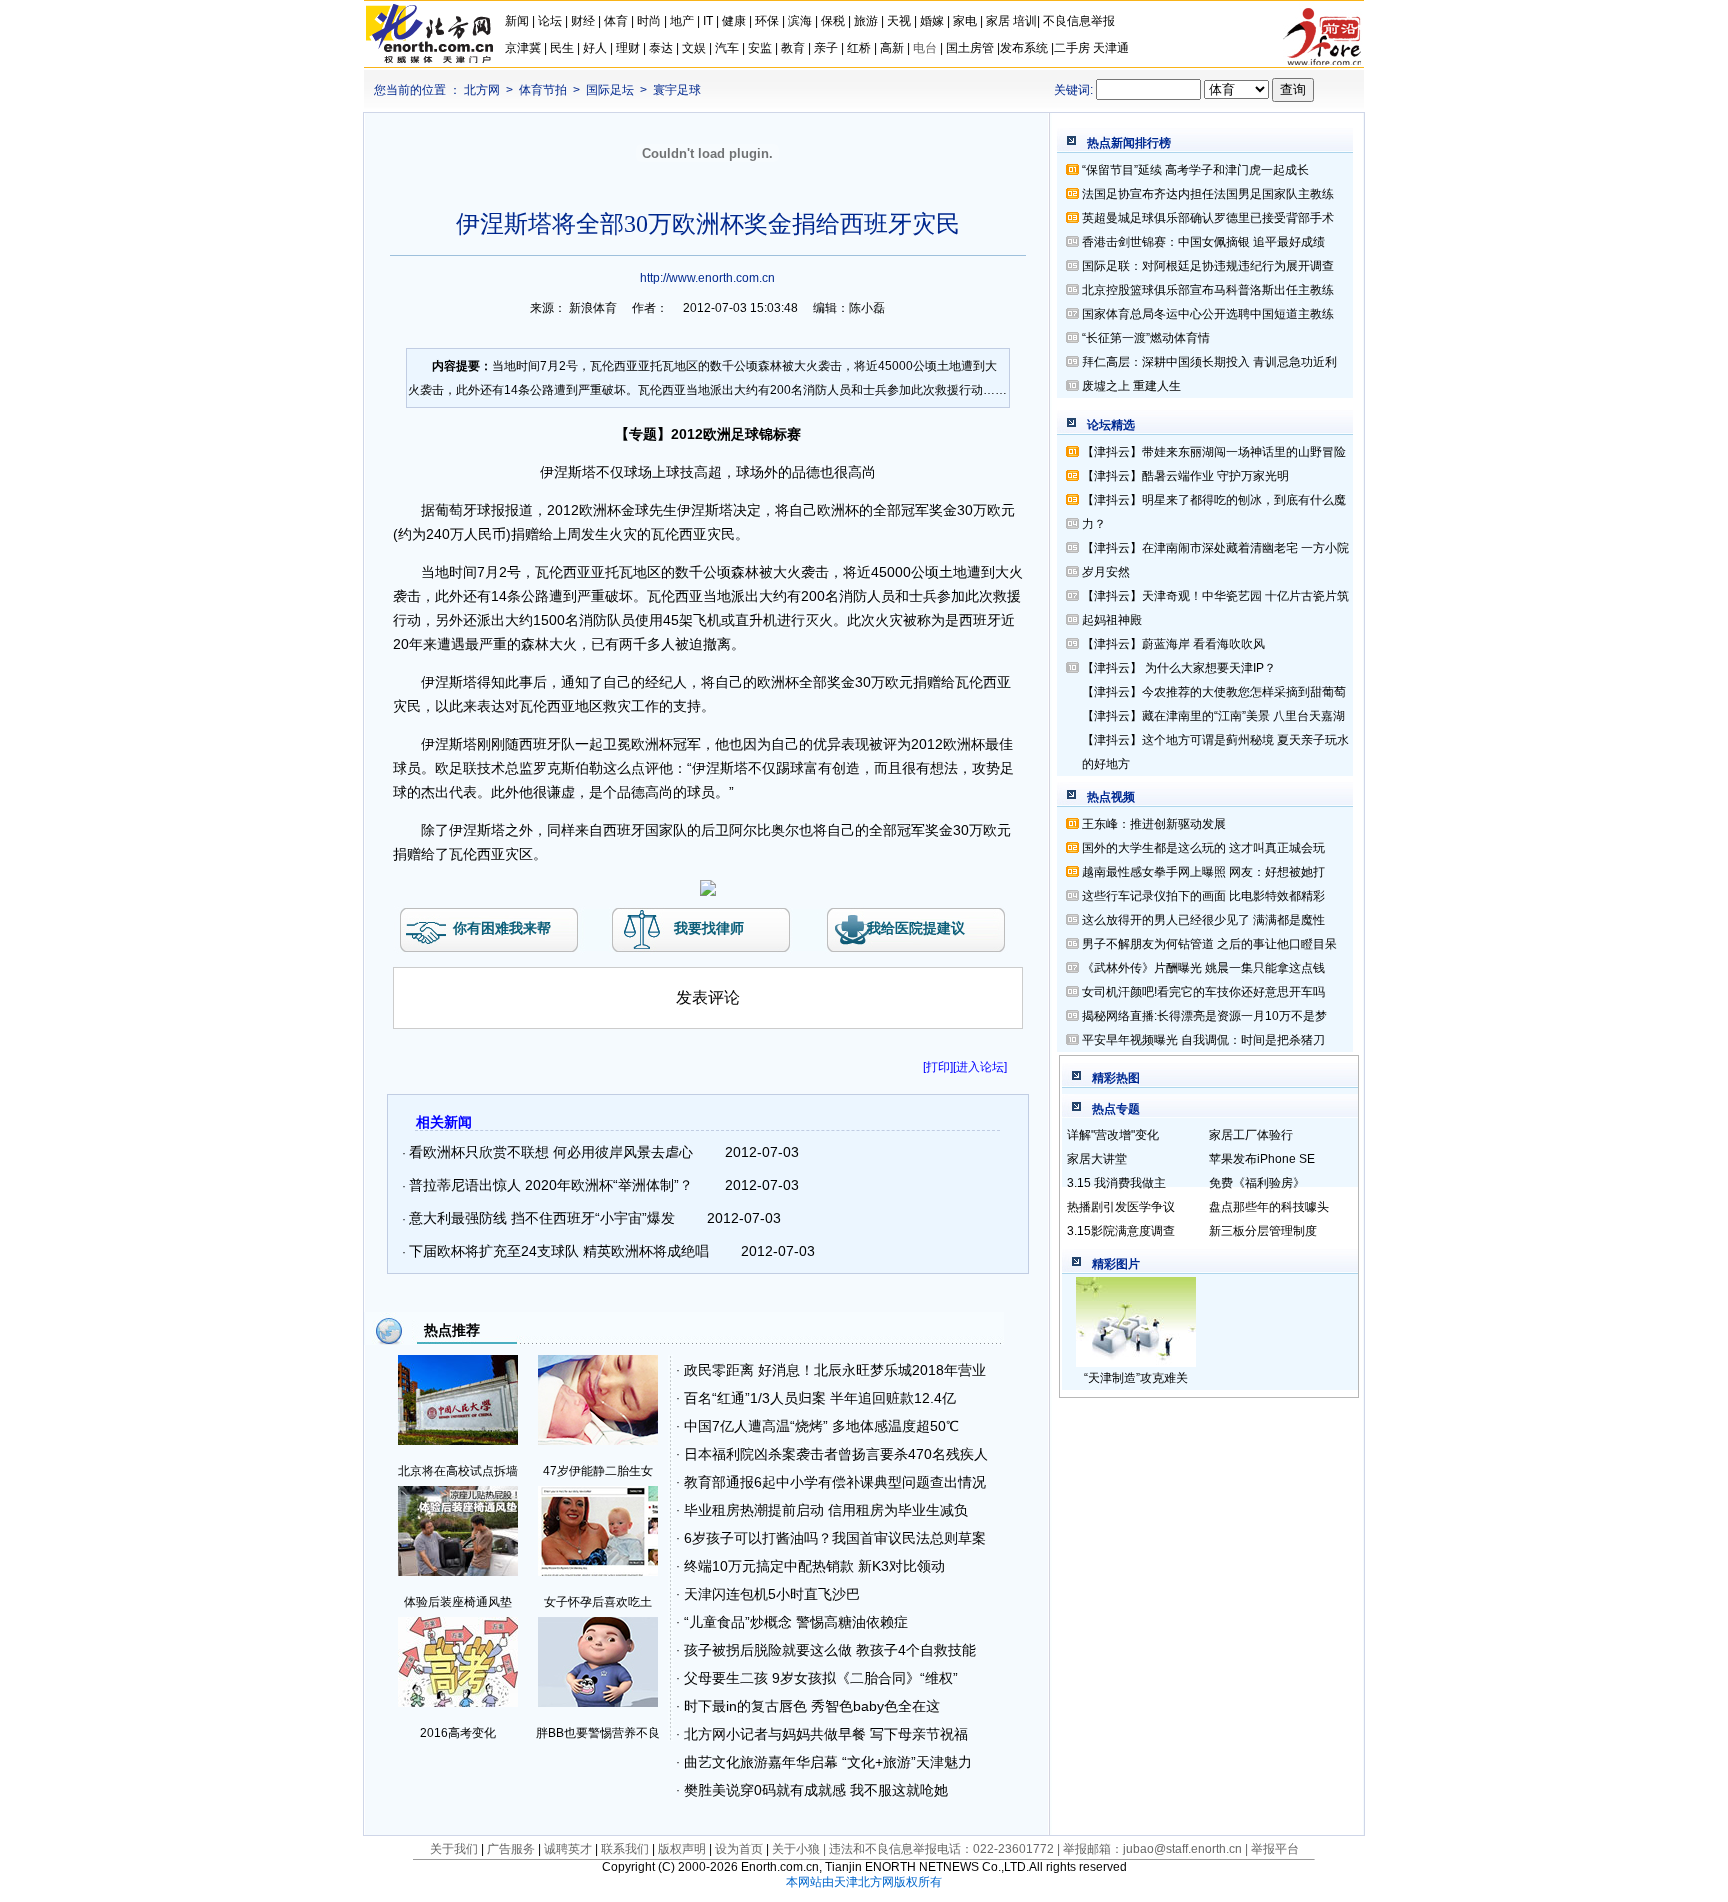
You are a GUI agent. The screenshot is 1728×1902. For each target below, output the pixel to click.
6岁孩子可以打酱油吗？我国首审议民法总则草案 (835, 1538)
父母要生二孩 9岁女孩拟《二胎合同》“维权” (821, 1678)
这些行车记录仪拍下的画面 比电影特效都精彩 (1203, 896)
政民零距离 (719, 1370)
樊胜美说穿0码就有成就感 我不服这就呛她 (816, 1790)
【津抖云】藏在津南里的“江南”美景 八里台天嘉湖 (1213, 716)
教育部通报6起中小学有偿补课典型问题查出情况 (835, 1482)
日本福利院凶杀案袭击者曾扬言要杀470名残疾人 (836, 1454)
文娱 (694, 48)
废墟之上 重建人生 (1131, 386)
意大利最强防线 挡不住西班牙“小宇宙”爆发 (542, 1218)
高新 (892, 48)
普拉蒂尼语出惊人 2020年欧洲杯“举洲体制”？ (551, 1185)
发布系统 (1024, 48)
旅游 (866, 21)
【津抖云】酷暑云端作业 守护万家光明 (1185, 476)
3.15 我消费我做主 (1116, 1183)
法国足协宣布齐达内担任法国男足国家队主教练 (1208, 194)
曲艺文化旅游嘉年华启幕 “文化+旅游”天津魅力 (828, 1762)
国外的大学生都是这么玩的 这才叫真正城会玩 (1203, 848)
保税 (833, 21)
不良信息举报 (1079, 21)
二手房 (1072, 48)
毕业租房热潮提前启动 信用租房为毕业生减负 (826, 1510)
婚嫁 (932, 21)
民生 (562, 48)
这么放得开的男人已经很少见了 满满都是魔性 (1203, 920)
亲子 (826, 48)
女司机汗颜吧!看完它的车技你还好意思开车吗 (1203, 992)
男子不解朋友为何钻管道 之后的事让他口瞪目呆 (1209, 944)
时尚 (649, 21)
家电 (965, 21)
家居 (998, 21)
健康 (734, 21)
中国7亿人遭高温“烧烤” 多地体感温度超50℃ (821, 1426)
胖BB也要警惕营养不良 (598, 1733)
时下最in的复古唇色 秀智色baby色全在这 (812, 1706)
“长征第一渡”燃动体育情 (1146, 338)
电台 (925, 48)
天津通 (1111, 48)
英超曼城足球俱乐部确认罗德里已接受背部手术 (1208, 218)
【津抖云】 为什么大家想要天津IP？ (1179, 668)
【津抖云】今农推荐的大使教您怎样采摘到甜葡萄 (1214, 692)
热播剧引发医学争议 (1121, 1207)
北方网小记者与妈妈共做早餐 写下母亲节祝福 (826, 1734)
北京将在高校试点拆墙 (458, 1471)
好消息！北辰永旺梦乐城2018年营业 (872, 1370)
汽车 (727, 48)
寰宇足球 (677, 90)
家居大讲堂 (1097, 1159)
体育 (616, 21)
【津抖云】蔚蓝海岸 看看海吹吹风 (1173, 644)
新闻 (517, 21)
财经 (583, 21)
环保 (767, 21)
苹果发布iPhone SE (1262, 1159)
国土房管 (970, 48)
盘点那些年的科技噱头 (1269, 1207)
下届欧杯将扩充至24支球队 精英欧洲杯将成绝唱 (559, 1251)
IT (708, 21)
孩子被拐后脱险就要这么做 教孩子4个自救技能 (830, 1650)
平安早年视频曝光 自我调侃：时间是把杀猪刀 (1203, 1040)
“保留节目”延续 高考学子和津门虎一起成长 (1195, 170)
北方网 (482, 90)
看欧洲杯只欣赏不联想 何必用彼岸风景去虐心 (551, 1152)
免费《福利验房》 (1257, 1183)
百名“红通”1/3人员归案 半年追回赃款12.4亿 (820, 1398)
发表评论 (708, 997)
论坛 (550, 21)
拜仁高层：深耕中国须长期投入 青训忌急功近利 (1209, 362)
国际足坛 (610, 90)
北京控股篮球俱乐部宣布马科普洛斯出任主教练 (1208, 290)
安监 (760, 48)
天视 (899, 21)
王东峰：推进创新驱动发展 (1154, 824)
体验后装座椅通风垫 (458, 1602)
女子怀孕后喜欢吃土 (598, 1602)
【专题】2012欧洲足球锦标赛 (708, 434)
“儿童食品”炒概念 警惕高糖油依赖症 (796, 1622)
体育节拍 (543, 90)
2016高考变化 (458, 1733)
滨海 (800, 21)
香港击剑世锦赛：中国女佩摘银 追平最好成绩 (1203, 242)
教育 (793, 48)
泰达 (661, 48)
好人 (595, 48)
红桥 (859, 48)
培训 (1025, 21)
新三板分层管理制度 (1263, 1231)
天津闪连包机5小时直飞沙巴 (772, 1594)
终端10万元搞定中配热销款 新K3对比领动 (814, 1566)
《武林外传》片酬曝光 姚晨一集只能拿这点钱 (1203, 968)
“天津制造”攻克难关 (1136, 1378)
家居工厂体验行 (1251, 1135)
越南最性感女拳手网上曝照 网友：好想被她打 (1203, 872)
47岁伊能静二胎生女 (598, 1471)
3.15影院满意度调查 (1121, 1231)
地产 (682, 21)
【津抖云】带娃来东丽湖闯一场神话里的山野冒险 (1214, 452)
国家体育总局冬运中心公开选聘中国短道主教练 (1208, 314)
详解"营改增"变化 (1113, 1135)
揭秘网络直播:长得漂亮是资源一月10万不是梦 (1204, 1016)
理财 (628, 48)
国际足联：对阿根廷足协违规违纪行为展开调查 (1208, 266)
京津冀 (524, 48)
